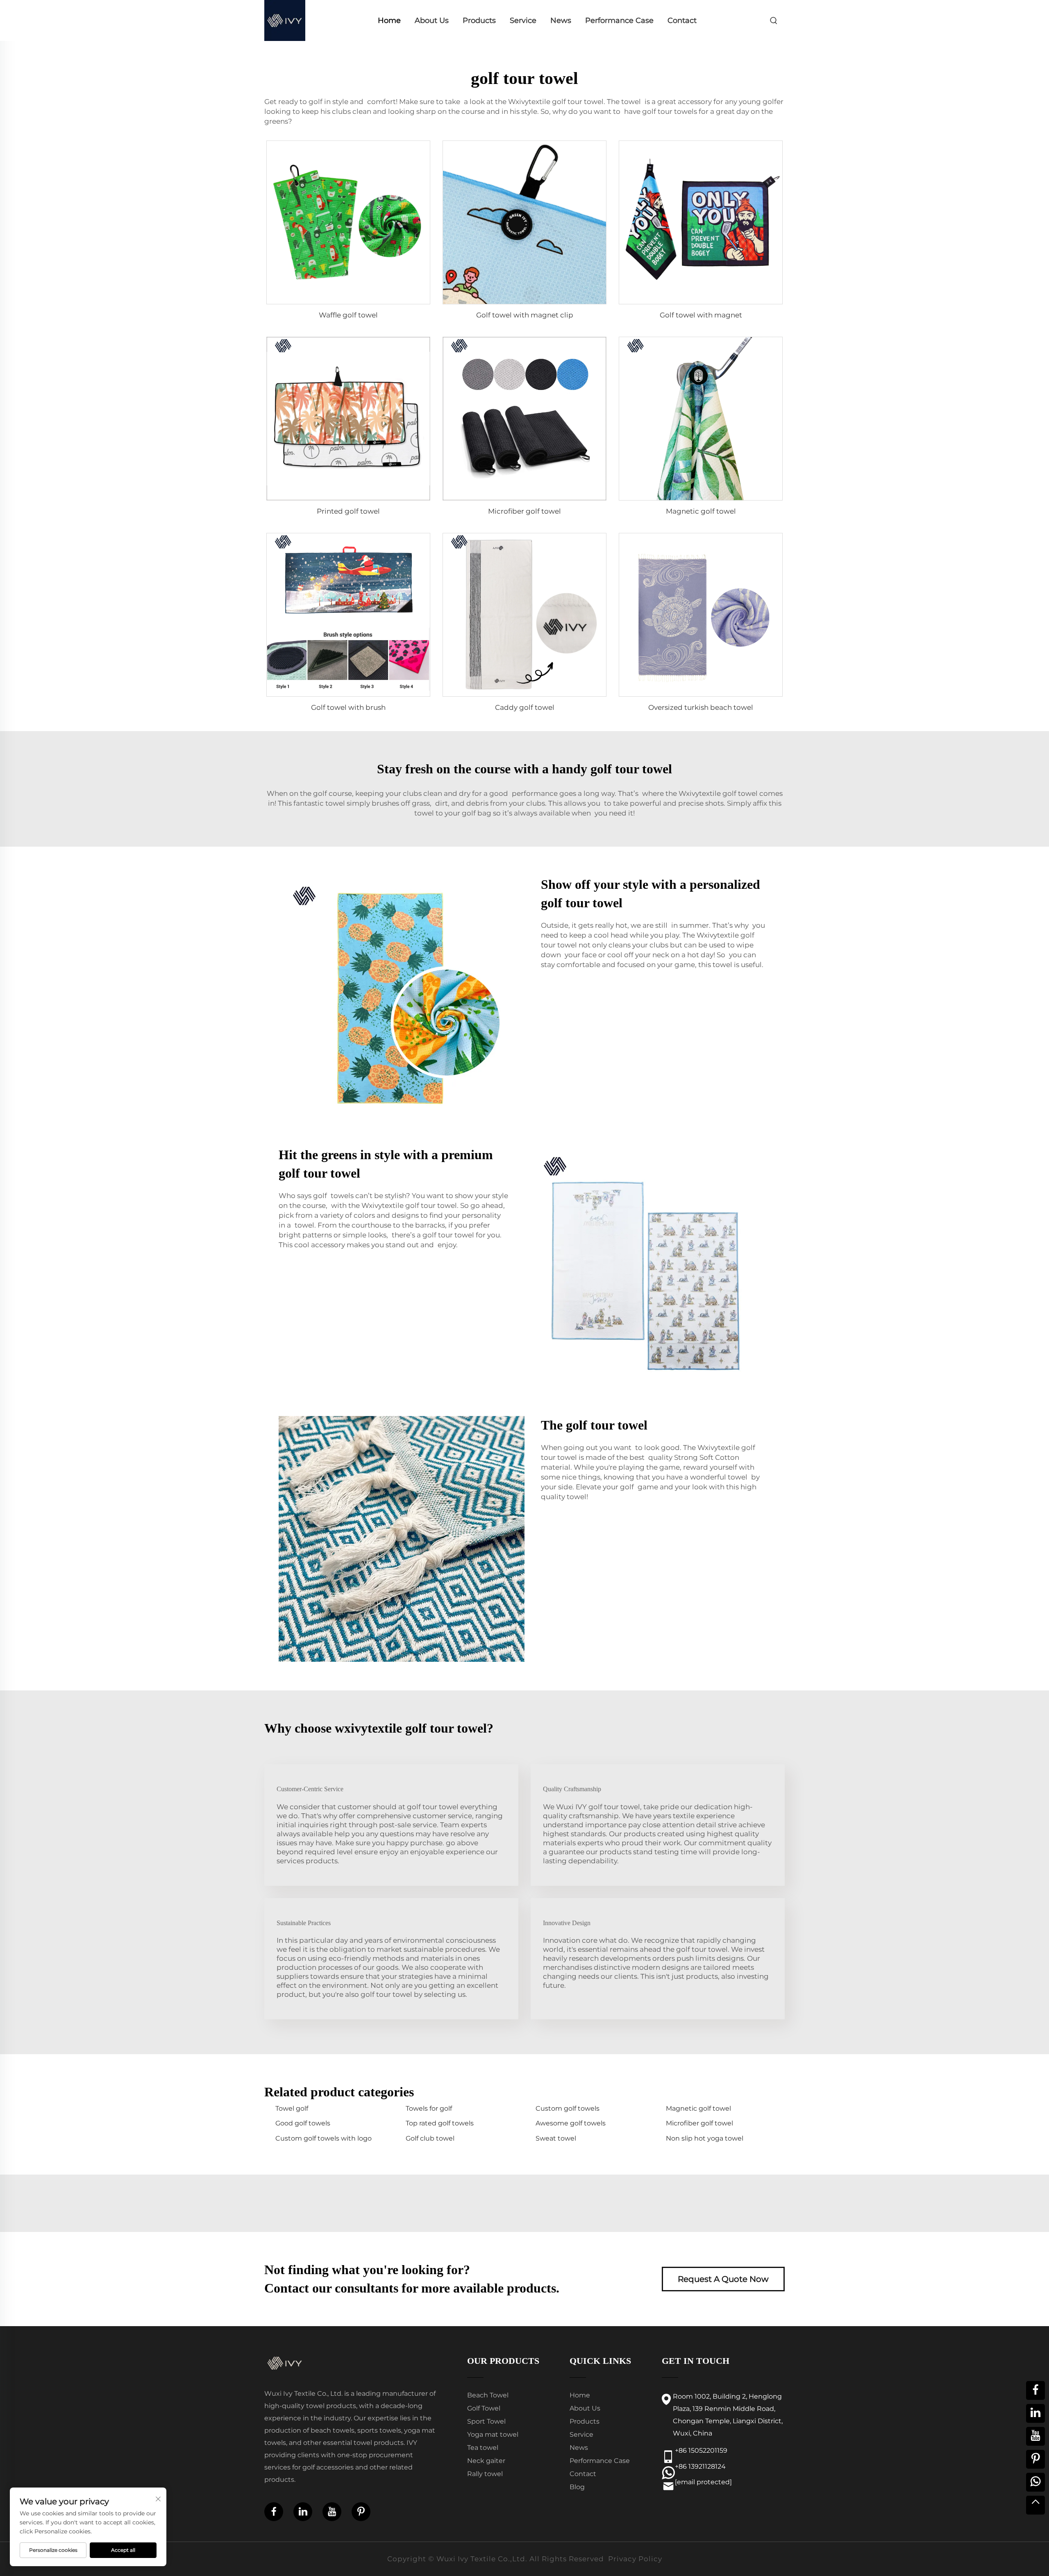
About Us (432, 20)
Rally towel (485, 2474)
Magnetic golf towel (701, 511)
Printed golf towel (348, 511)
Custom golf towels (568, 2108)
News (561, 20)
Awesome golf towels (571, 2123)
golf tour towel (578, 102)
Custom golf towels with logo (324, 2138)
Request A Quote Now (723, 2279)
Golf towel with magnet (701, 315)
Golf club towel (430, 2138)
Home (389, 20)
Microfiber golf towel (524, 511)
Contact (682, 20)
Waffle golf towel (348, 315)
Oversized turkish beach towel (701, 707)
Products (479, 20)
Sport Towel (486, 2421)
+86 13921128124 (700, 2466)
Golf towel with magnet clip (525, 315)
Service (523, 20)
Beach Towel (488, 2395)
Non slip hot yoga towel (705, 2138)
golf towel (740, 793)
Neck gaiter (486, 2461)
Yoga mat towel (493, 2434)
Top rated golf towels (440, 2123)
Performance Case (619, 20)
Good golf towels (303, 2123)
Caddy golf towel (525, 707)
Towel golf (292, 2108)
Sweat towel (556, 2138)
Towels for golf (429, 2108)
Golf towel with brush (348, 707)
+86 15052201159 (701, 2450)
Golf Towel (484, 2408)
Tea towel (483, 2448)
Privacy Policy (635, 2559)
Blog (577, 2487)
